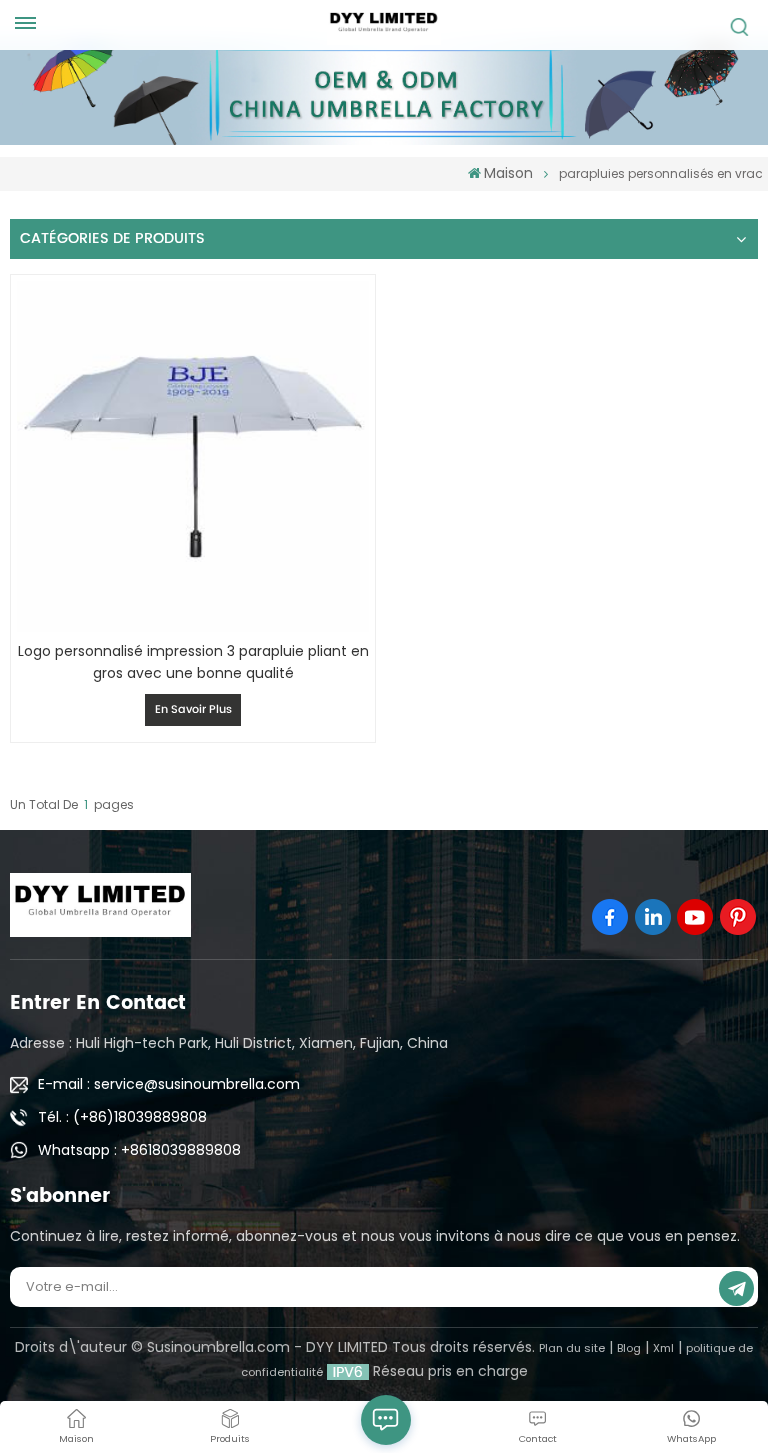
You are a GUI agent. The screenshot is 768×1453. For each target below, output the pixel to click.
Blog (629, 1348)
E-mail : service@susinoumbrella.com (169, 1084)
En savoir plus (193, 710)
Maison (508, 173)
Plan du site (572, 1348)
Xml (663, 1348)
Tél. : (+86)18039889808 (122, 1117)
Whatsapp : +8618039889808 (139, 1150)
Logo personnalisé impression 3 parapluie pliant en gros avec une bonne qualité (193, 662)
